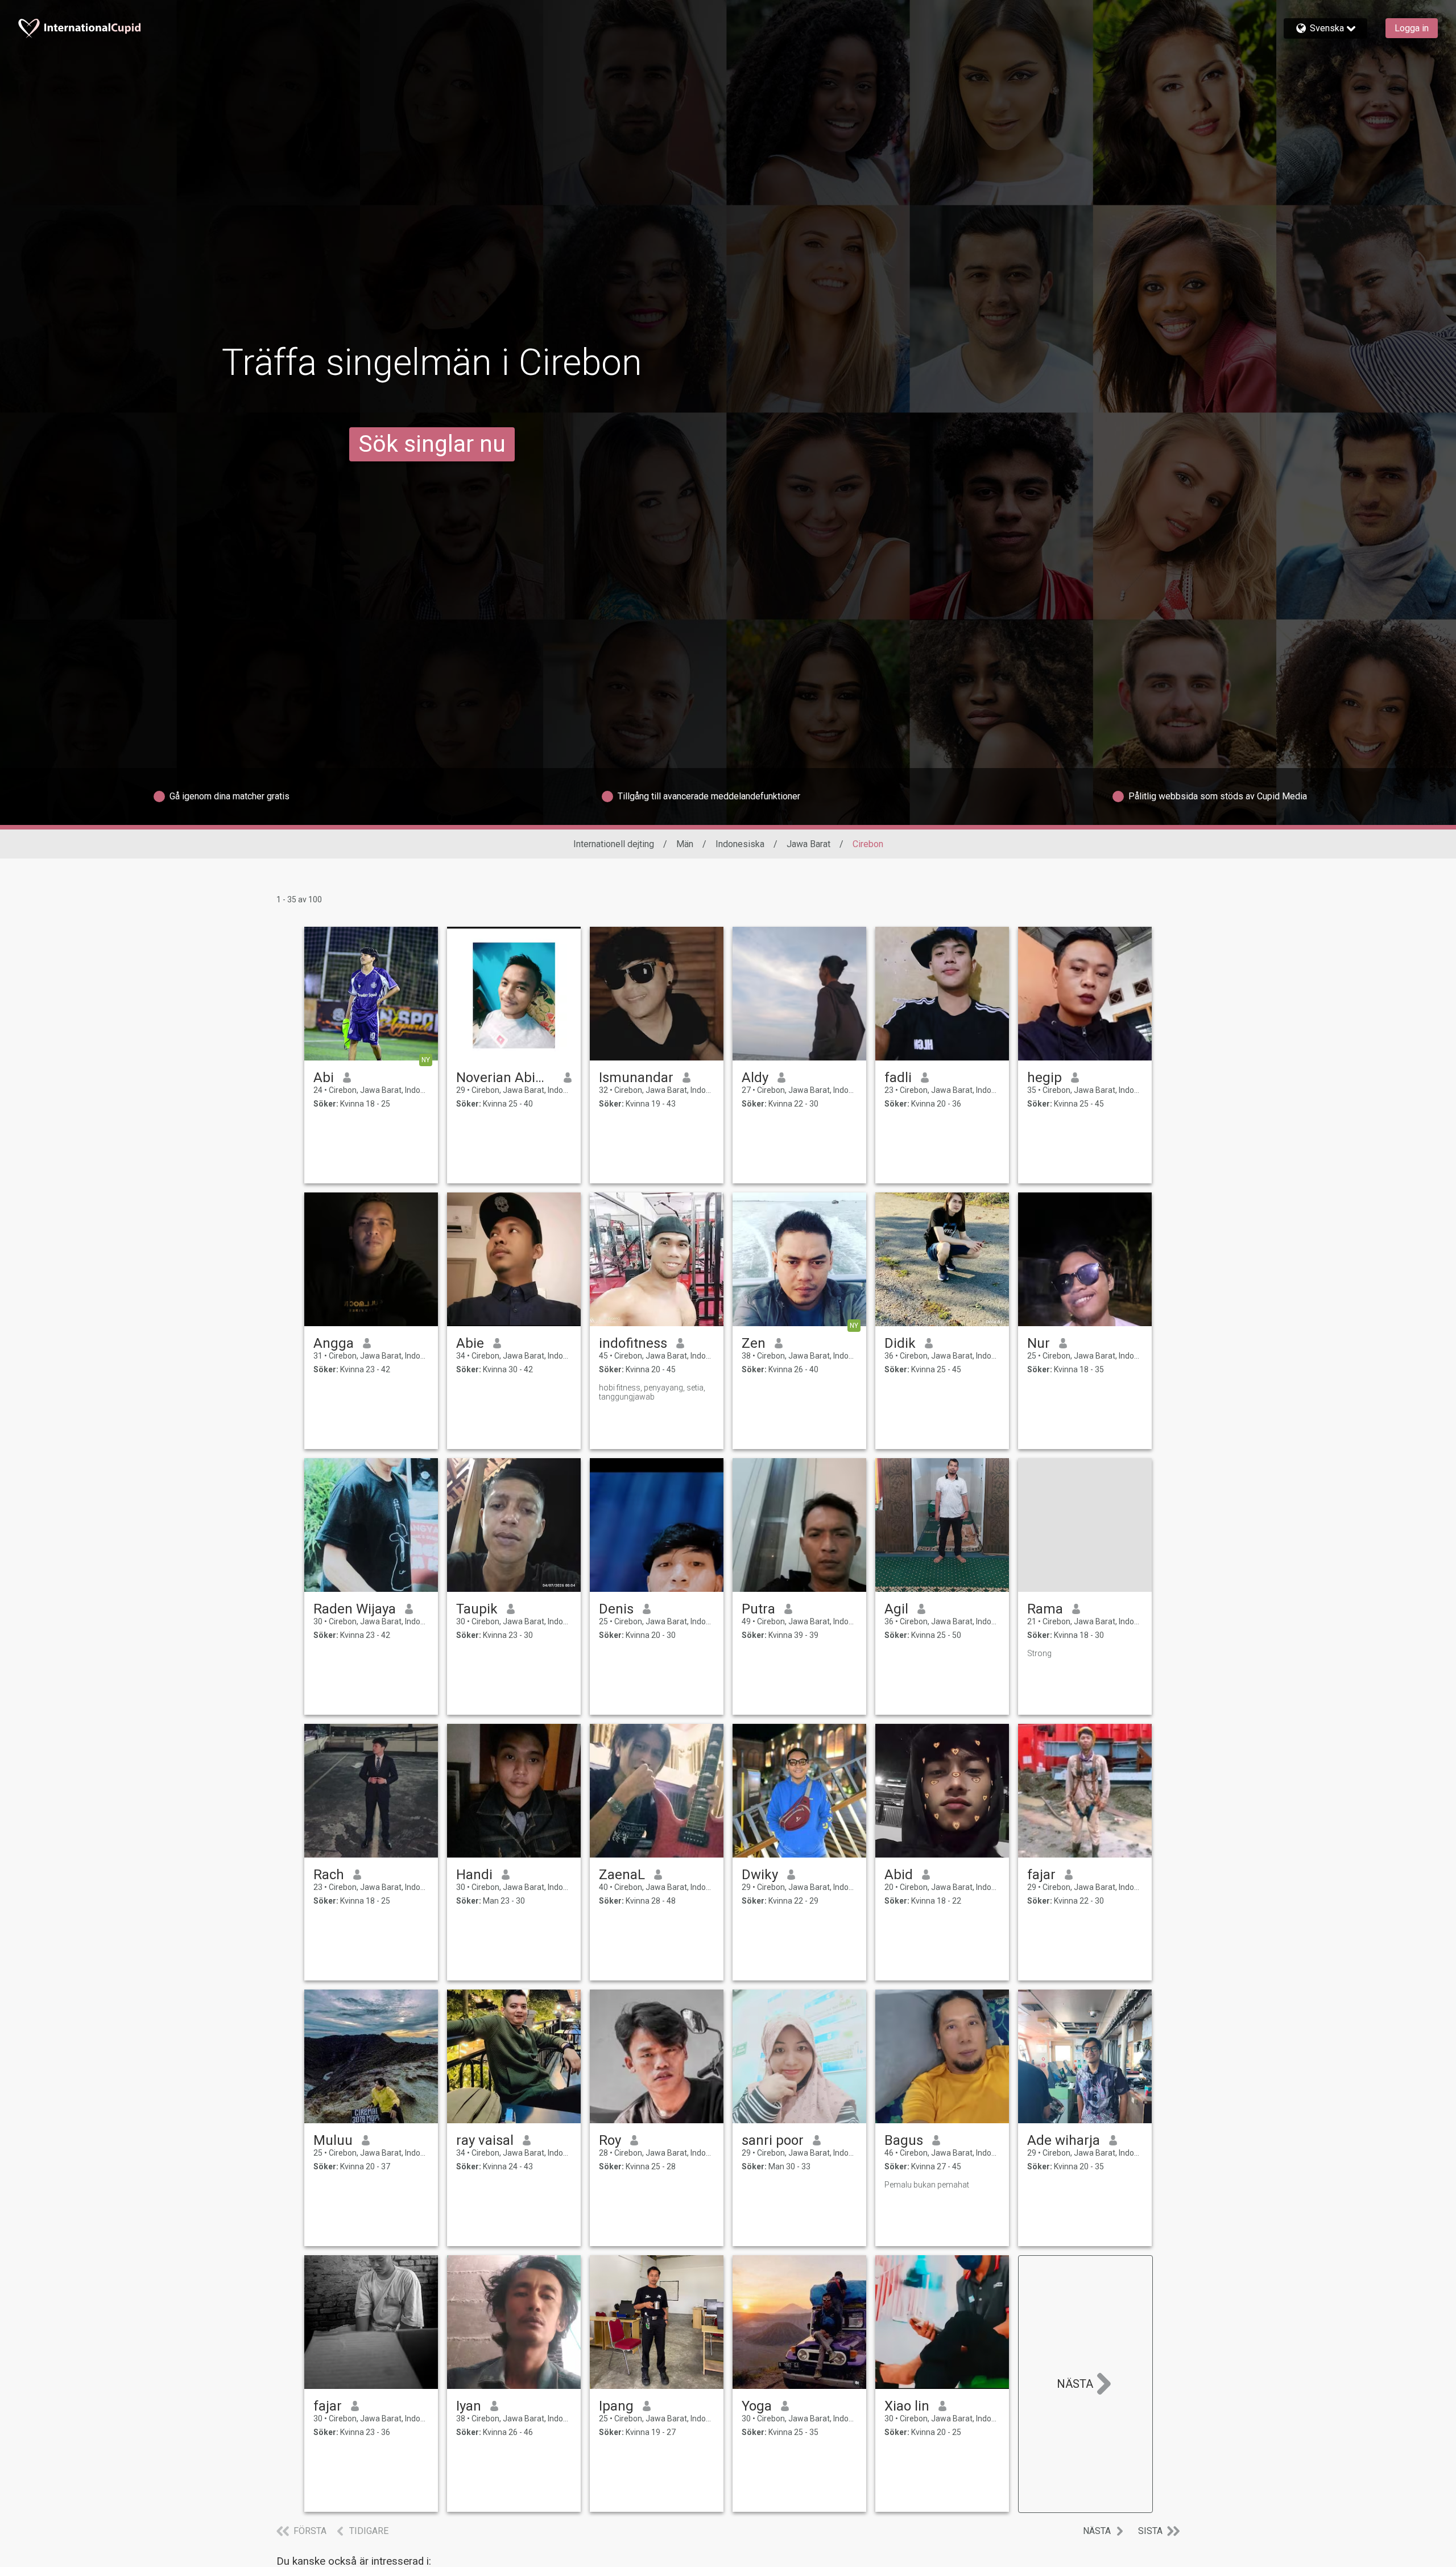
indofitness (633, 1343)
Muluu (333, 2140)
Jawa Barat (808, 844)
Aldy (755, 1078)
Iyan (469, 2406)
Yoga (757, 2406)
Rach (329, 1875)
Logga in (1412, 28)
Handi (474, 1875)
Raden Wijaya (355, 1609)
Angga (334, 1343)
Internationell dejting (614, 844)
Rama (1045, 1609)
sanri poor (773, 2140)
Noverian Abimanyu (505, 1078)
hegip (1045, 1078)
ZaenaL (622, 1875)
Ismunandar (636, 1078)
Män (685, 844)
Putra (758, 1609)
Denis (616, 1609)
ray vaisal (485, 2140)
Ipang (616, 2406)
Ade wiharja (1064, 2140)
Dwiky (760, 1875)
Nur (1039, 1343)
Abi (324, 1078)
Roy (610, 2140)
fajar (1041, 1875)
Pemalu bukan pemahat (927, 2185)
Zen (754, 1343)
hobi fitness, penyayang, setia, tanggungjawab (652, 1392)
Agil (896, 1609)
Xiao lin (907, 2406)
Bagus (904, 2140)
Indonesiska (740, 844)
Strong (1039, 1653)
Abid (899, 1875)
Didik (900, 1343)
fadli (898, 1078)
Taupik (477, 1609)
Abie (470, 1343)
